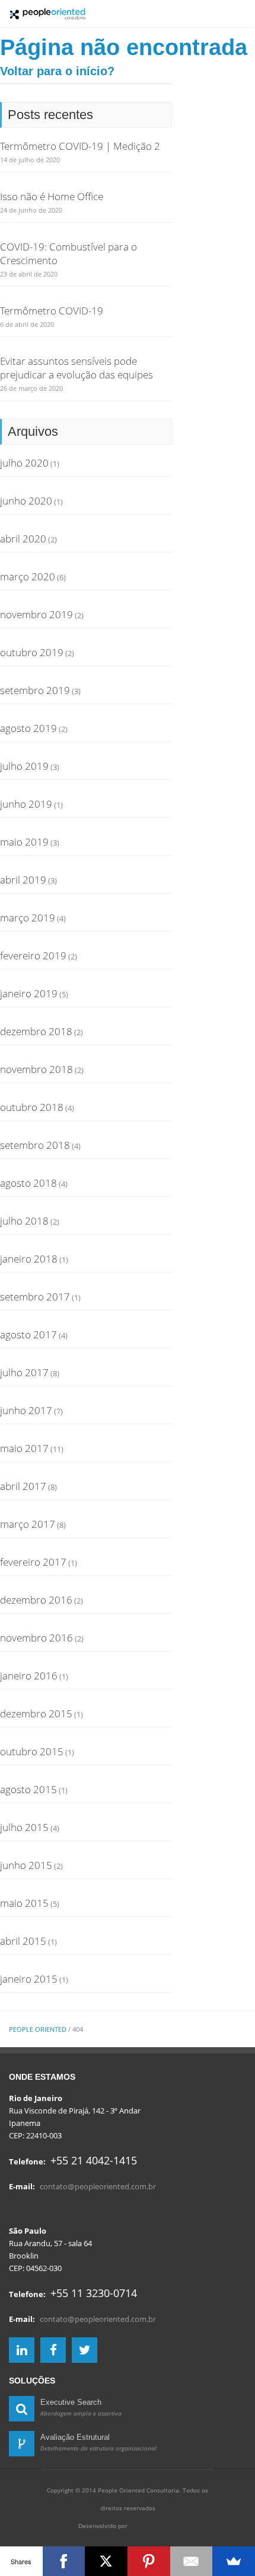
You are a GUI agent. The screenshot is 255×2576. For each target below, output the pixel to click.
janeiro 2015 (29, 1979)
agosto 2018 (28, 1183)
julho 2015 (24, 1827)
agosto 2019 (28, 728)
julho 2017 (24, 1372)
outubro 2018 (32, 1107)
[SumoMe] (234, 2561)
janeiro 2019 (29, 993)
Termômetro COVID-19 (52, 311)
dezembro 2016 (36, 1600)
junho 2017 (26, 1410)
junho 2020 (26, 501)
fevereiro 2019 (33, 955)
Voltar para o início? (57, 71)
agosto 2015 (28, 1789)
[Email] (192, 2561)
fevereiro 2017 (33, 1562)
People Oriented (38, 2029)
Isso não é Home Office (52, 196)
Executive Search (71, 2402)
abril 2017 (23, 1486)
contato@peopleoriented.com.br (98, 2186)
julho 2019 (24, 766)
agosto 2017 (28, 1334)
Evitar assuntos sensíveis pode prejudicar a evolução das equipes (76, 368)
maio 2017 (24, 1448)
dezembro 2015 (36, 1713)
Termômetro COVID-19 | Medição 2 (80, 146)
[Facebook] (64, 2561)
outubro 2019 (32, 652)
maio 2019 (24, 842)
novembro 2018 (36, 1069)
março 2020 (28, 576)
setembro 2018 (35, 1145)
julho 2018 (24, 1221)
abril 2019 (23, 880)
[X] (106, 2561)
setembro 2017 (35, 1297)
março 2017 (28, 1524)
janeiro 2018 (29, 1259)
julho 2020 (24, 463)
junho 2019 (26, 804)
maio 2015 (24, 1903)
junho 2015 (26, 1865)
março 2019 (28, 918)
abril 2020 (23, 539)
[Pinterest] (149, 2561)
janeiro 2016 (29, 1676)
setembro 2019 (35, 690)
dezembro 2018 (36, 1031)
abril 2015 (23, 1941)
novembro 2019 (36, 614)
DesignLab (153, 2524)
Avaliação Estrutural (75, 2437)
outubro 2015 (32, 1751)
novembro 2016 (36, 1638)
